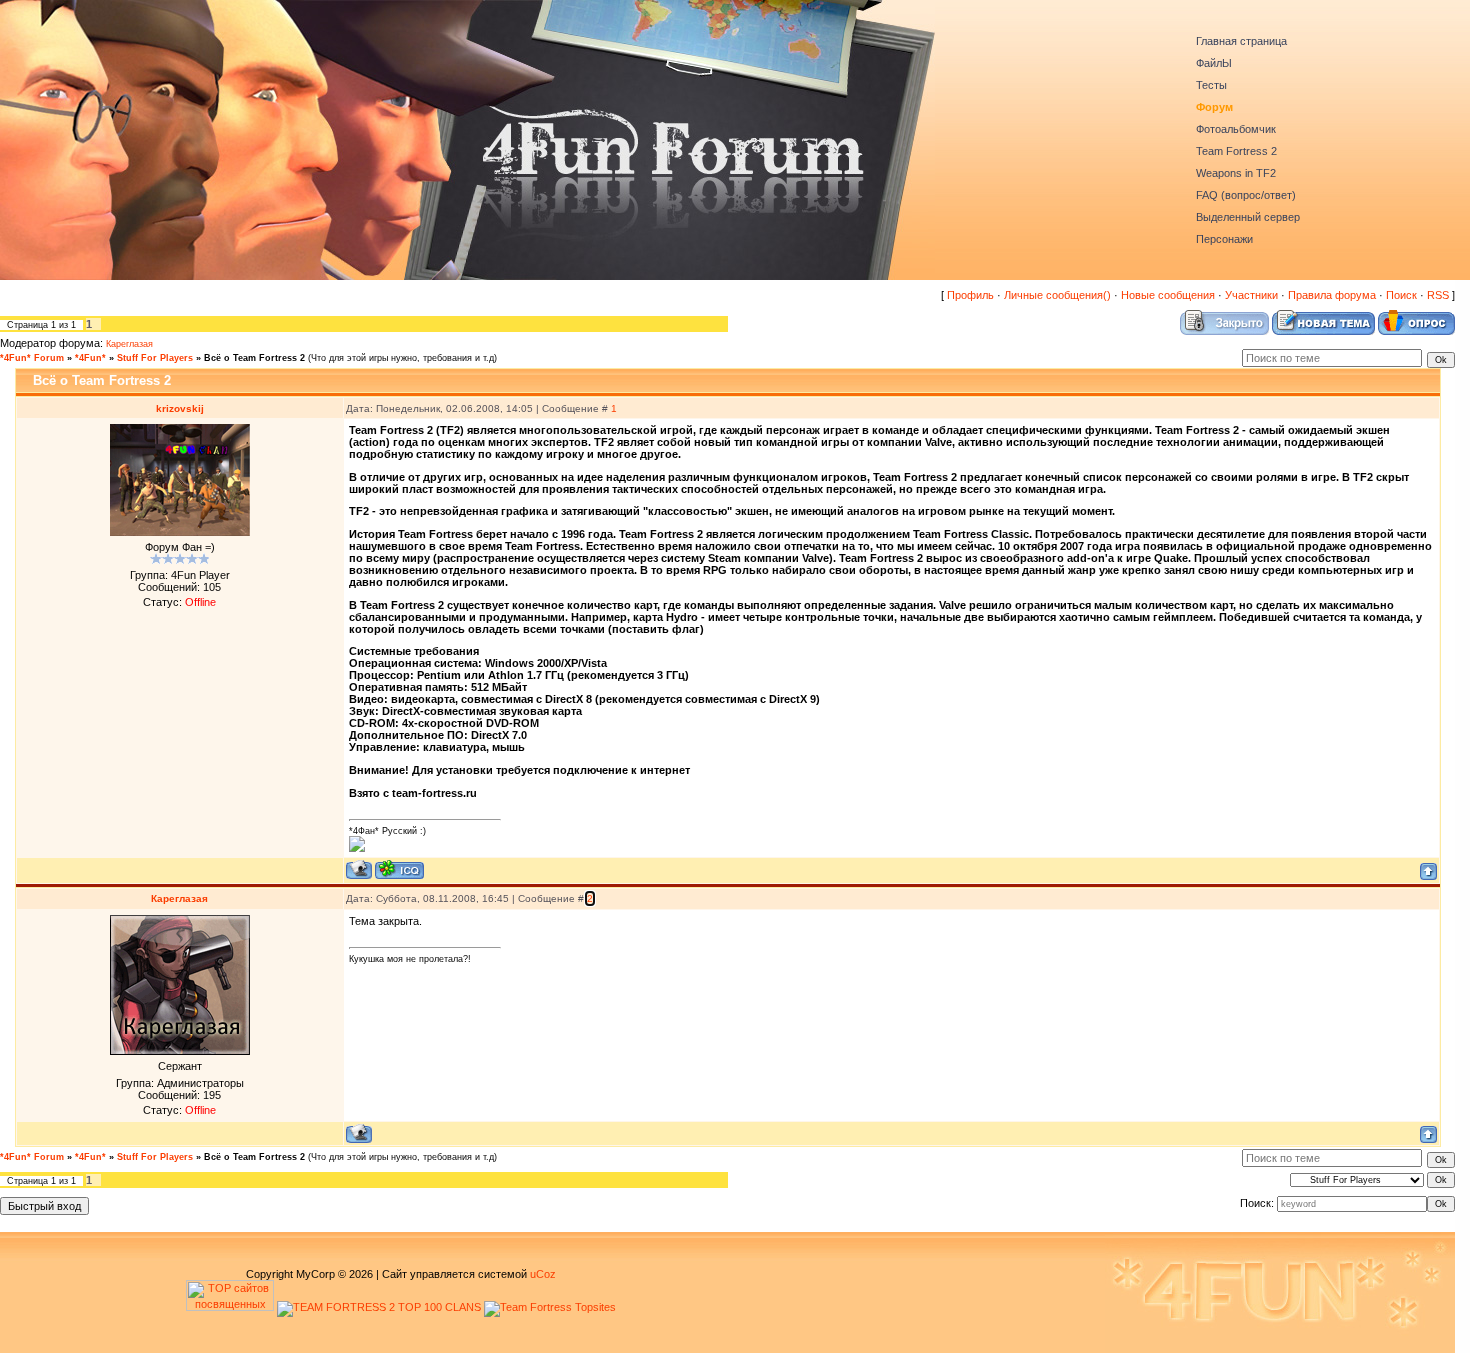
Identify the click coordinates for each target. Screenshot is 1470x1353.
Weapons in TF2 (1236, 173)
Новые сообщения (1168, 295)
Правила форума (1332, 295)
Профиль (970, 295)
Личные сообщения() (1057, 295)
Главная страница (1241, 41)
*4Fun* (90, 358)
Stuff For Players (155, 358)
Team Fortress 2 (1236, 151)
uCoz (543, 1274)
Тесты (1211, 85)
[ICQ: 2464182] (399, 869)
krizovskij (180, 408)
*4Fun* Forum (32, 358)
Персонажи (1224, 239)
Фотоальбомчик (1236, 129)
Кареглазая (129, 344)
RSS (1438, 295)
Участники (1251, 295)
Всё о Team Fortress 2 (254, 358)
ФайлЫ (1214, 63)
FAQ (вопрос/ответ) (1246, 195)
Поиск (1401, 295)
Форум (1214, 107)
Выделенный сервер (1248, 217)
